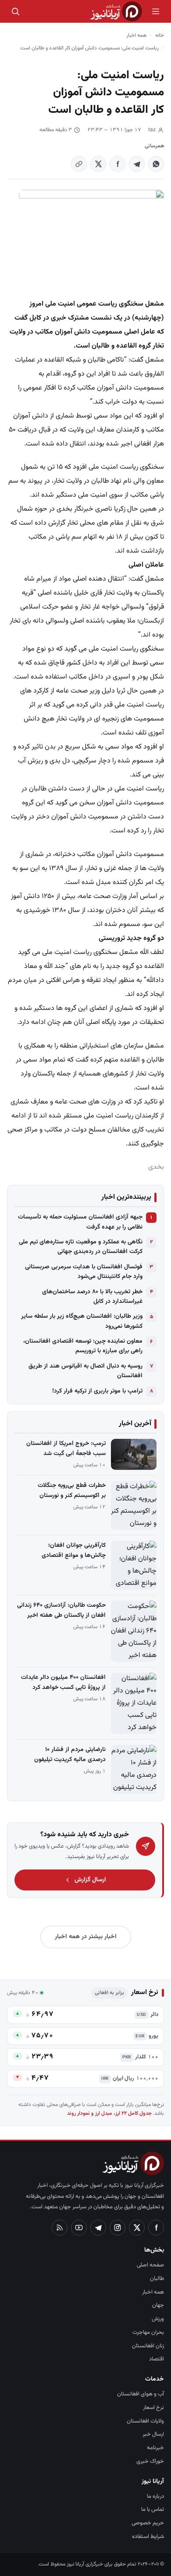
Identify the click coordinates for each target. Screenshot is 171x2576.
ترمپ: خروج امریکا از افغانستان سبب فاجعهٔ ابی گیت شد (66, 1449)
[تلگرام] (98, 2228)
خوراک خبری (150, 2461)
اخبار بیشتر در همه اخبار (86, 1937)
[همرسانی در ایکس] (98, 164)
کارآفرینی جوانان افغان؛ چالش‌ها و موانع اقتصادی (74, 1551)
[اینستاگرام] (118, 2228)
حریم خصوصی (148, 2523)
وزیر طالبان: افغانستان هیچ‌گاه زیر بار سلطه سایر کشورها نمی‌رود (82, 1321)
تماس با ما (153, 2510)
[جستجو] (15, 11)
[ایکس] (137, 2228)
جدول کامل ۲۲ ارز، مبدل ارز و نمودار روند (109, 2113)
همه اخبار (136, 35)
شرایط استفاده (148, 2537)
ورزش (158, 2319)
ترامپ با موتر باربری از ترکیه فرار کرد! (97, 1391)
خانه (160, 35)
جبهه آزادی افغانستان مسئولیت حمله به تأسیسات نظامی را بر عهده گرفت (80, 1222)
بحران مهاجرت (148, 2332)
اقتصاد (157, 2359)
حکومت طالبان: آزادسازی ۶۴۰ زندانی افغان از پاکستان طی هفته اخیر (61, 1610)
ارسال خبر (153, 2434)
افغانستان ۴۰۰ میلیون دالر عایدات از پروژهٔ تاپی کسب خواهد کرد (63, 1683)
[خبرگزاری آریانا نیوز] (116, 11)
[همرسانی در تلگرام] (137, 164)
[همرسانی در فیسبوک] (118, 164)
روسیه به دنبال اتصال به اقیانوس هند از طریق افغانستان (85, 1371)
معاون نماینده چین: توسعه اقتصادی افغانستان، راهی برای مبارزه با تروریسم (83, 1346)
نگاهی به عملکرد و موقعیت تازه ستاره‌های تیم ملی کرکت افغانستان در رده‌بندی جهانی (81, 1247)
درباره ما (155, 2496)
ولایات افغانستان (145, 2421)
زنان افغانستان (148, 2346)
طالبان (157, 2279)
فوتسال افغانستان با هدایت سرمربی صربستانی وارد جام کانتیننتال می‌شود (84, 1272)
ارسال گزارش (90, 1880)
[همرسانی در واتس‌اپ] (156, 164)
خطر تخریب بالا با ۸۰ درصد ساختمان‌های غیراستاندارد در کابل (92, 1297)
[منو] (156, 11)
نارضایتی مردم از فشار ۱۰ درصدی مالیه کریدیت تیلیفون (70, 1755)
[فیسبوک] (156, 2228)
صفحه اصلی (150, 2265)
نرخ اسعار (153, 2408)
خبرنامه (155, 2448)
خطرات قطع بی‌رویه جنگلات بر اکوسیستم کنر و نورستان (72, 1491)
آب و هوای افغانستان (141, 2394)
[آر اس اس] (60, 2228)
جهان (158, 2305)
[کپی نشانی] (79, 164)
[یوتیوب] (79, 2228)
